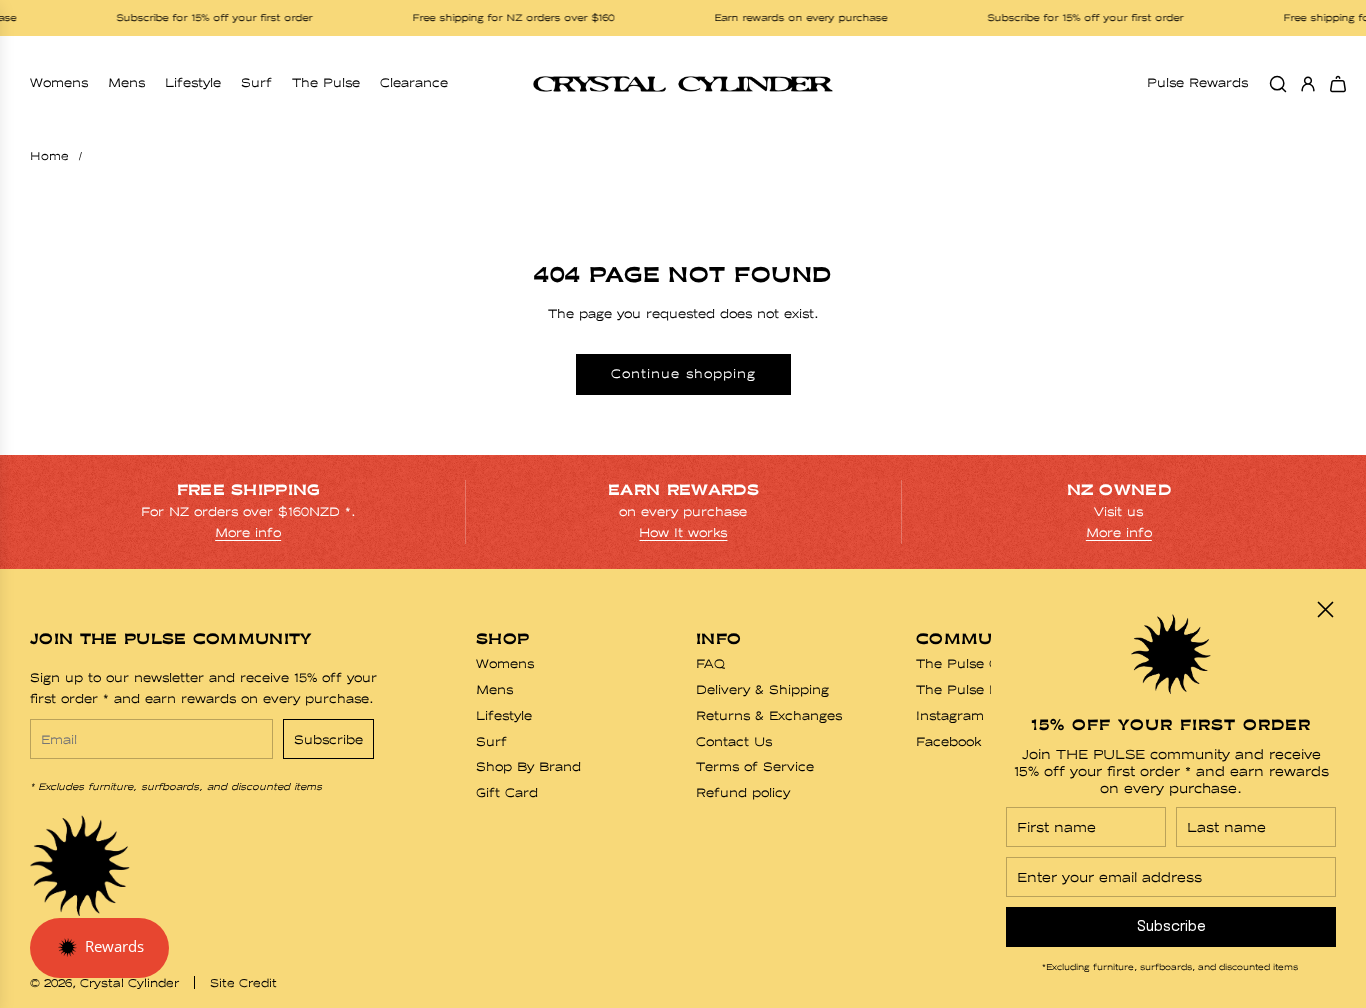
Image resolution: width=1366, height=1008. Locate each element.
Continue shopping (683, 373)
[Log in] (1308, 84)
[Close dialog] (1325, 609)
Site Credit (243, 983)
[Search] (1278, 84)
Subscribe (328, 739)
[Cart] (1338, 84)
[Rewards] (99, 948)
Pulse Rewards (1197, 82)
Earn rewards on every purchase (789, 18)
